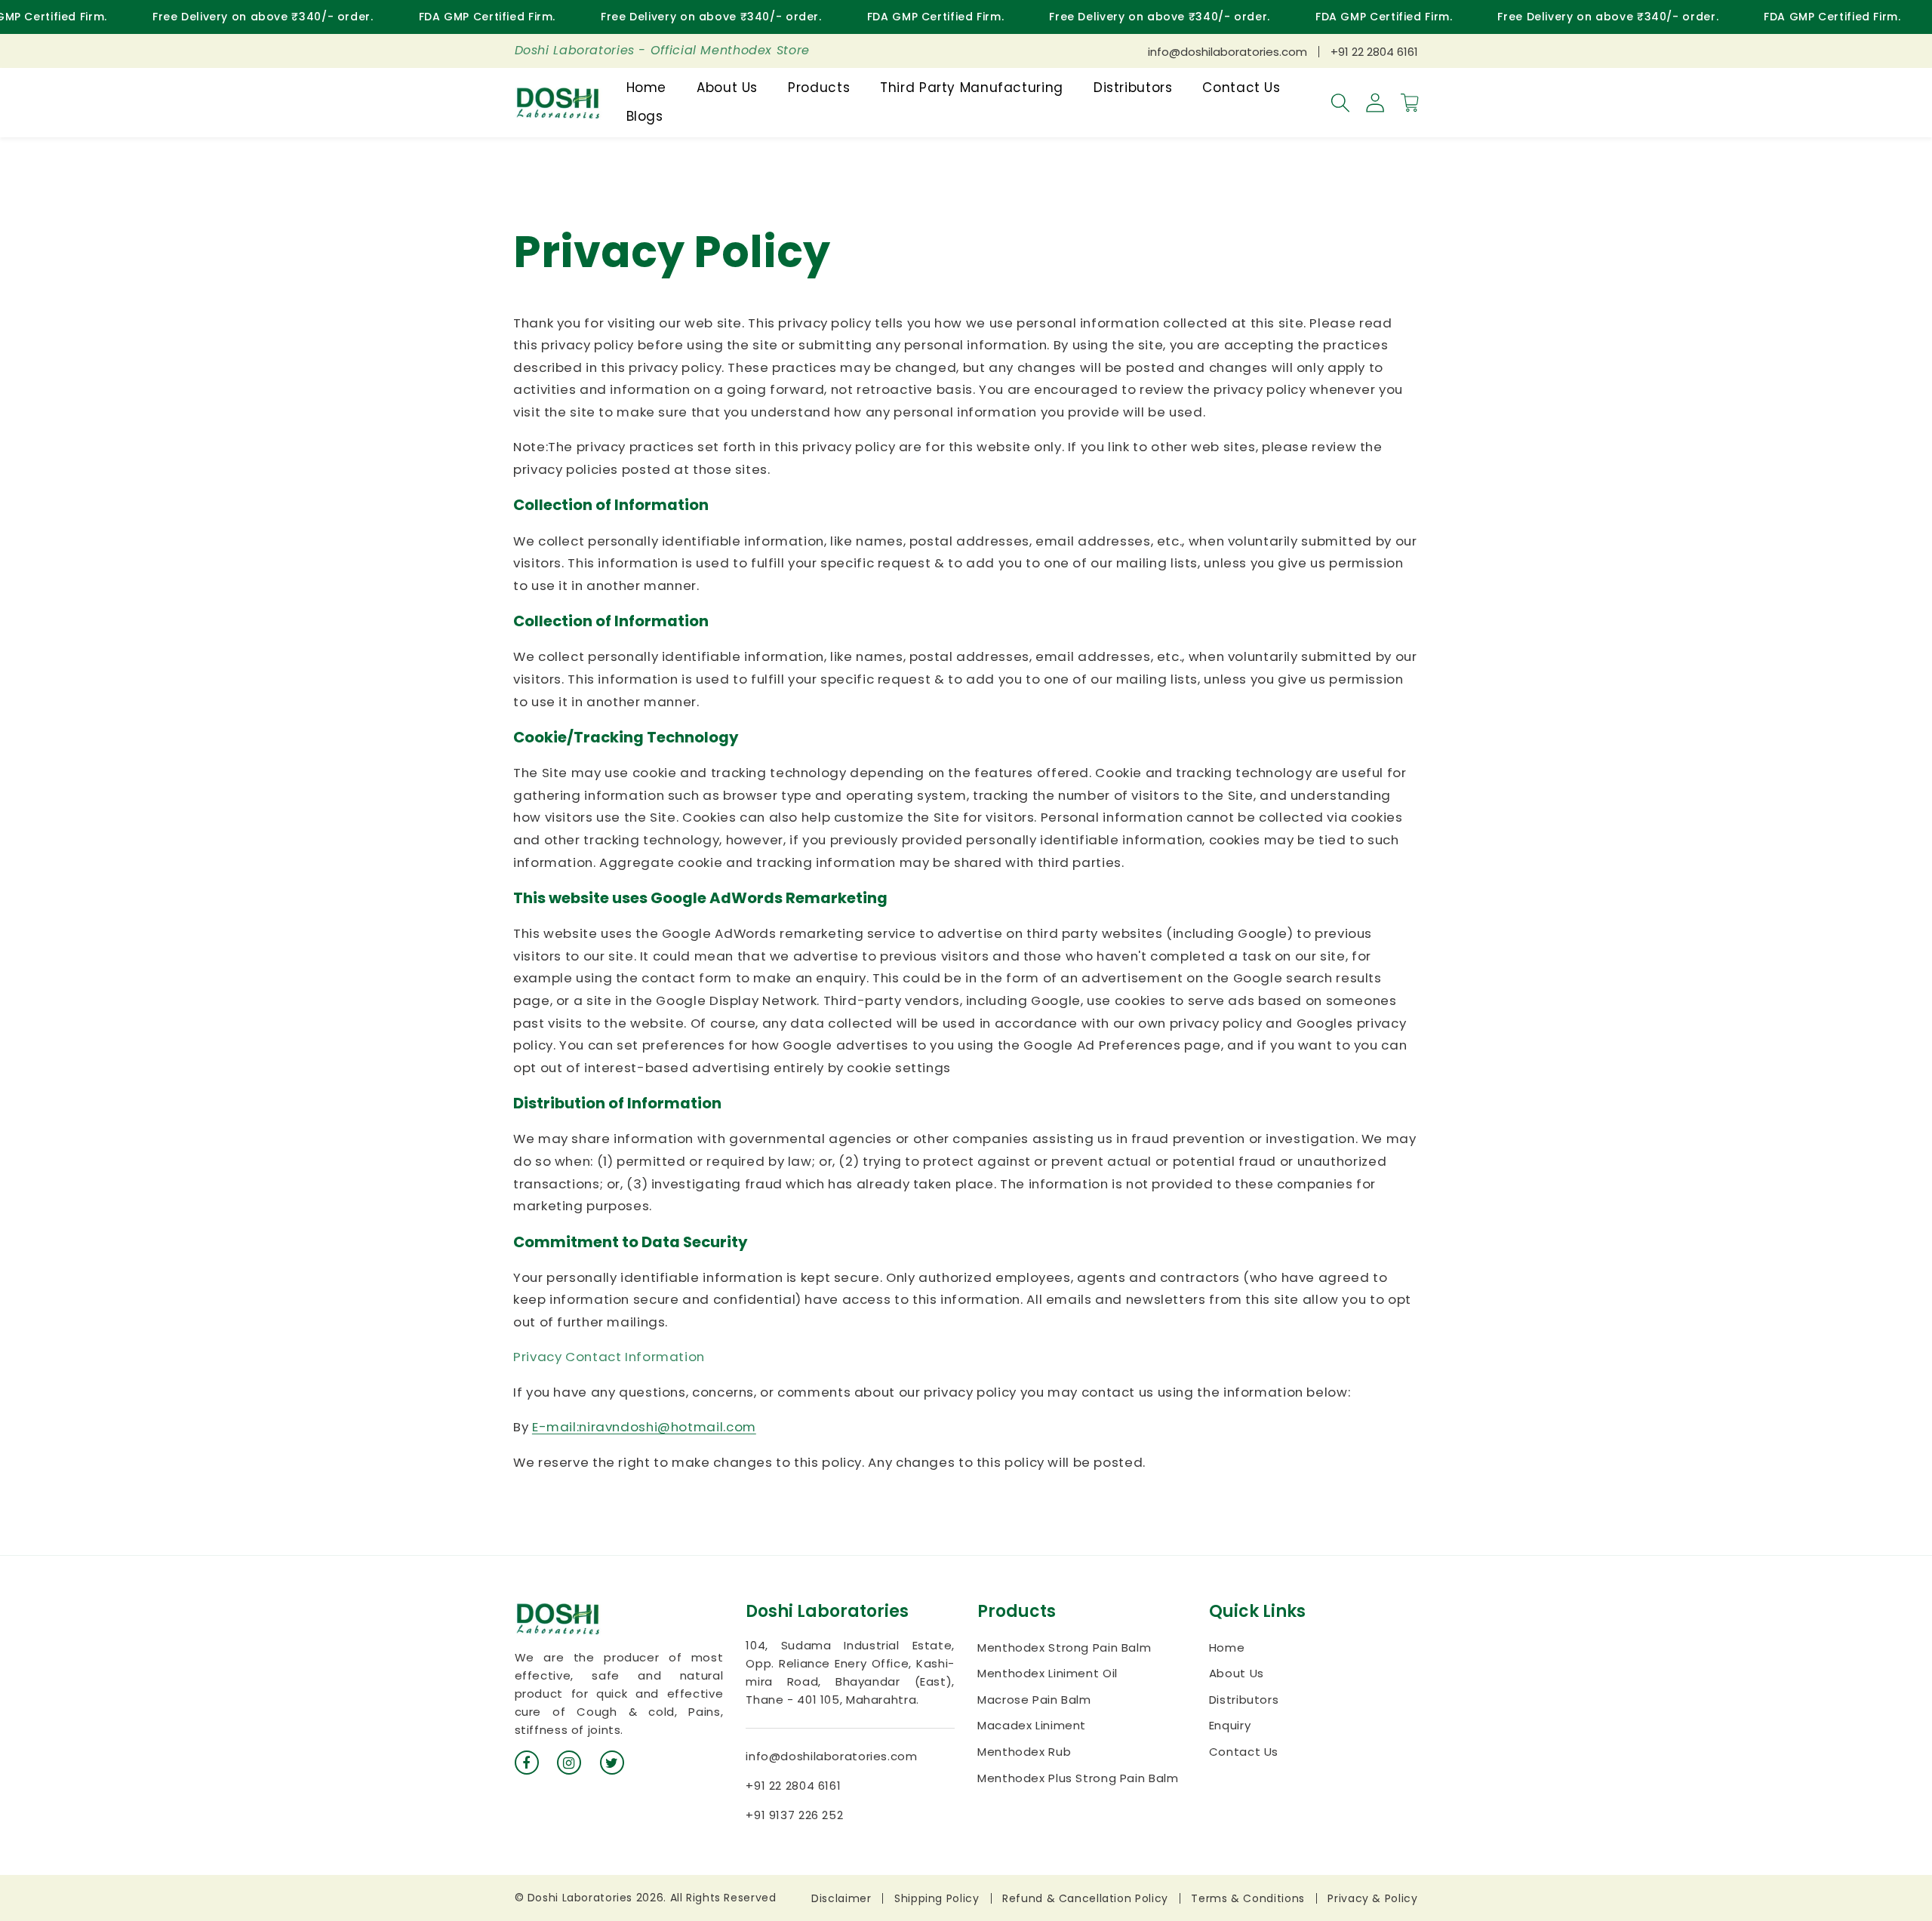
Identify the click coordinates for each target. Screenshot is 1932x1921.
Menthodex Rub (1024, 1752)
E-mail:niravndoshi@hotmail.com (644, 1427)
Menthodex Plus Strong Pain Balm (1078, 1778)
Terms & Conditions (1247, 1898)
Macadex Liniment (1032, 1725)
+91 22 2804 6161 (1374, 52)
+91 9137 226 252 (794, 1815)
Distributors (1244, 1700)
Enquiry (1230, 1725)
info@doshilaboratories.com (1227, 52)
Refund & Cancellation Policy (1085, 1898)
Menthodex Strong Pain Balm (1064, 1647)
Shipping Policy (937, 1898)
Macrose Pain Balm (1034, 1700)
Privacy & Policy (1372, 1898)
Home (1227, 1647)
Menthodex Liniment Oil (1048, 1673)
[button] (1340, 103)
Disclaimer (841, 1898)
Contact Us (1244, 1752)
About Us (1237, 1673)
